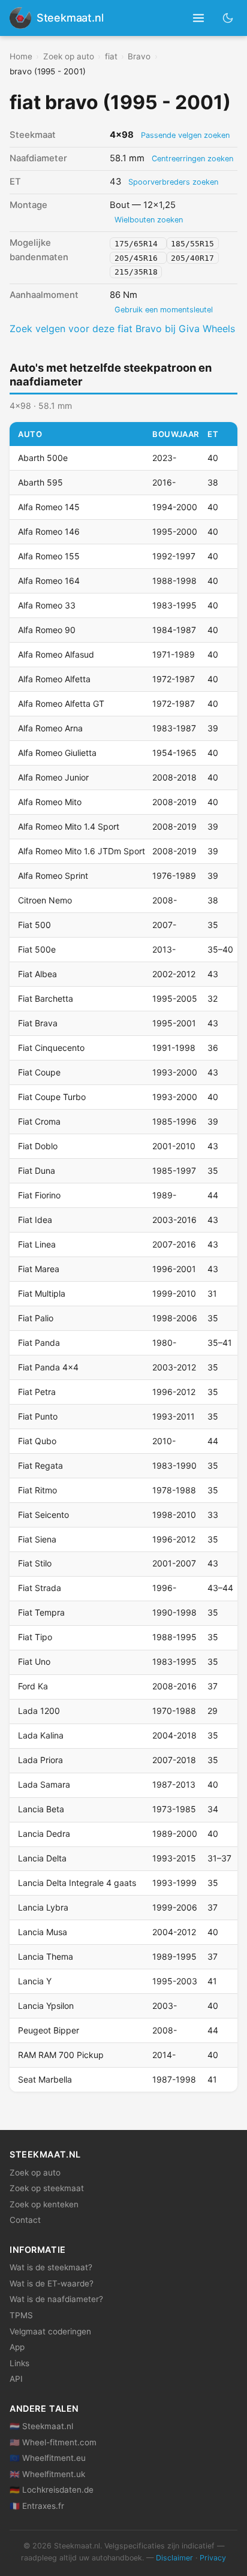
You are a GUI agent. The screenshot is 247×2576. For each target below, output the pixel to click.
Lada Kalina (41, 1735)
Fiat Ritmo (37, 1490)
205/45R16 (138, 257)
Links (19, 2363)
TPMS (21, 2315)
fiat (111, 56)
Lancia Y (35, 1981)
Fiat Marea (39, 1269)
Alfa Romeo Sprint (53, 876)
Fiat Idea (35, 1220)
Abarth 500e (43, 458)
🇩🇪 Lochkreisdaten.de (52, 2490)
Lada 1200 (39, 1711)
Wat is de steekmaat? (51, 2267)
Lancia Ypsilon (46, 2006)
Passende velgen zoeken (185, 135)
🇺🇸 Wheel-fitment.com (53, 2442)
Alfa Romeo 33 (47, 605)
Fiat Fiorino (39, 1195)
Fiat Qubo (37, 1441)
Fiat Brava (38, 1023)
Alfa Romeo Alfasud (56, 654)
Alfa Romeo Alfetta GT (61, 703)
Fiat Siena (37, 1539)
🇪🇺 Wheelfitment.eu (48, 2458)
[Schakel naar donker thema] (228, 18)
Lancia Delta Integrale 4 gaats (77, 1883)
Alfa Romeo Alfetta (54, 679)
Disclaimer (174, 2558)
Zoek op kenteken (44, 2204)
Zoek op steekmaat (47, 2188)
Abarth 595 (40, 482)
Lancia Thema (46, 1956)
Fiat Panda (39, 1343)
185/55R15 (192, 243)
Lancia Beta (41, 1809)
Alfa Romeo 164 (49, 581)
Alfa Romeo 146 (49, 531)
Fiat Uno (34, 1661)
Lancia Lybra (43, 1907)
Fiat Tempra (41, 1612)
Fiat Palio (36, 1318)
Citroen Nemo (45, 900)
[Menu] (199, 18)
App (17, 2347)
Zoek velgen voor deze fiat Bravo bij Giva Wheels (122, 329)
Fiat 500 (34, 925)
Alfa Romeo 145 (49, 507)
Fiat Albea (37, 974)
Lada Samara (44, 1784)
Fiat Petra (37, 1392)
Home (21, 56)
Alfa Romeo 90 (47, 630)
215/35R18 (136, 272)
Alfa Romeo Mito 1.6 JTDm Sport (82, 851)
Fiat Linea (37, 1244)
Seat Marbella (45, 2079)
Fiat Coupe (39, 1072)
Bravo (139, 56)
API (16, 2379)
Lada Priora (40, 1760)
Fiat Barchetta (46, 998)
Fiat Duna (37, 1171)
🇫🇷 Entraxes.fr (37, 2506)
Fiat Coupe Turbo (52, 1097)
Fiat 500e (37, 949)
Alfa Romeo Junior (53, 777)
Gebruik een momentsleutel (164, 310)
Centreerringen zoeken (192, 159)
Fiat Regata (40, 1465)
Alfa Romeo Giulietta (57, 753)
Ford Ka (33, 1686)
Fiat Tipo (35, 1637)
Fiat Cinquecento (51, 1048)
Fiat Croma (39, 1121)
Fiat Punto (38, 1416)
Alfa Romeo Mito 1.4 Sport (69, 826)
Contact (25, 2220)
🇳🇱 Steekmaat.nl (41, 2426)
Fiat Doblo (38, 1146)
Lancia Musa (43, 1932)
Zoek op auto (69, 56)
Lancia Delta (42, 1858)
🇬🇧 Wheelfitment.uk (47, 2474)
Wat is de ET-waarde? (52, 2283)
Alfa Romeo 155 (49, 556)
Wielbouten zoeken (149, 220)
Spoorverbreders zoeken (173, 182)
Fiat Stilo (35, 1563)
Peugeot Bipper (49, 2030)
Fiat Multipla (42, 1293)
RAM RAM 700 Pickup (61, 2055)
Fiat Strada (40, 1588)
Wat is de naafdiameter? (56, 2299)
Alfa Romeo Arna (50, 728)
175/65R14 (138, 243)
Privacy (213, 2558)
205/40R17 (192, 257)
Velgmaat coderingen (50, 2331)
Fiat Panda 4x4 (48, 1367)
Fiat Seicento (43, 1515)
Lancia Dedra (44, 1834)
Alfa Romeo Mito (50, 802)
